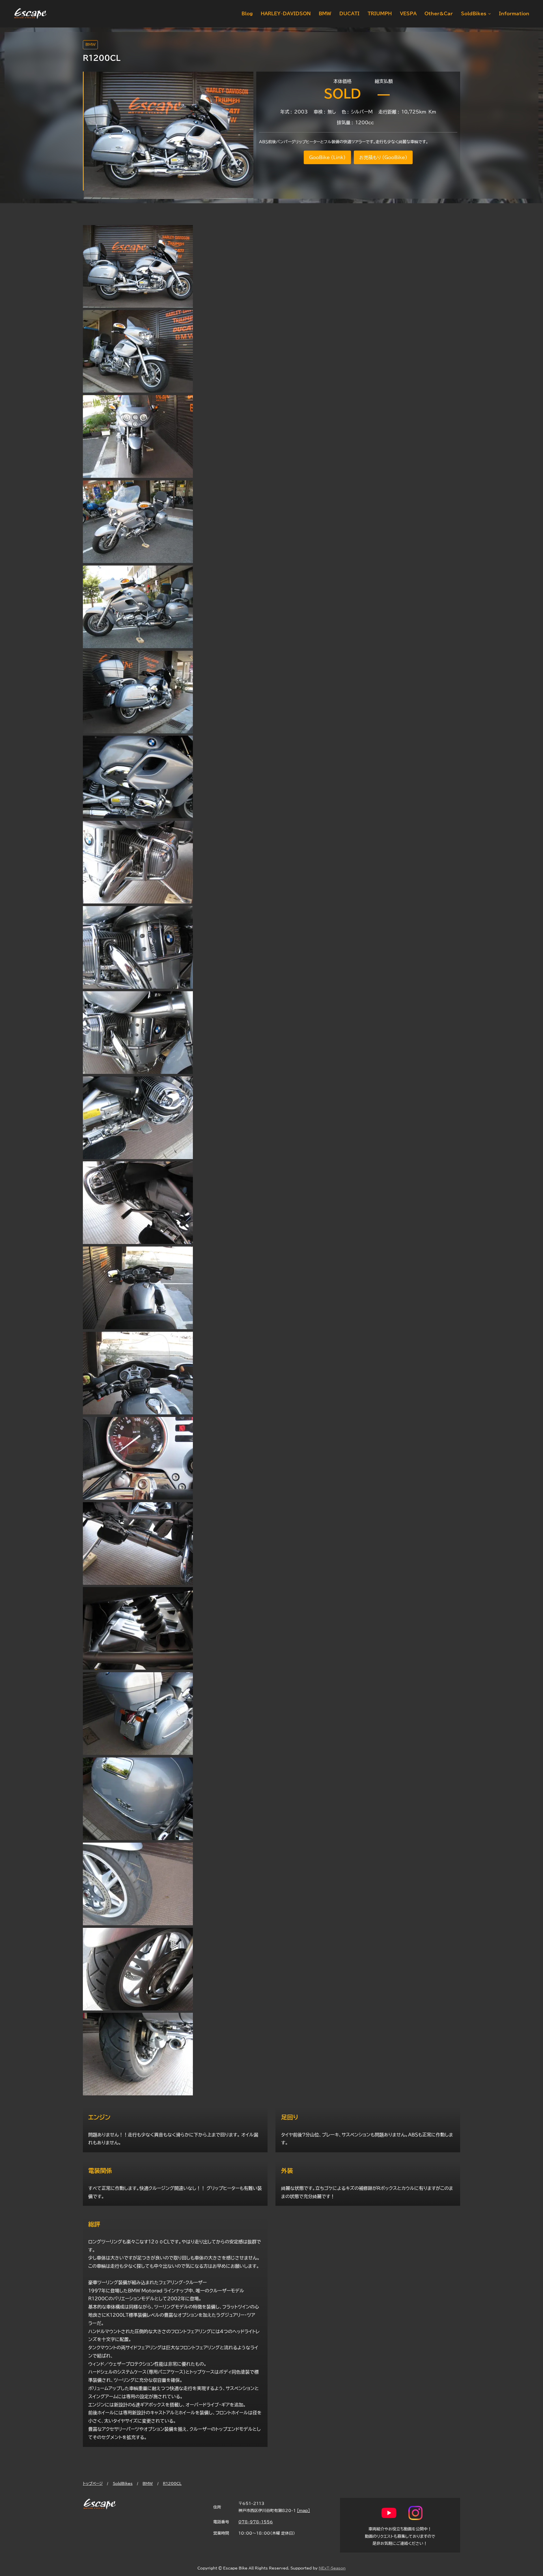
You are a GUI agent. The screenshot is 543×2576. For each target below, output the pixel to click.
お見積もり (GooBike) (383, 157)
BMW (90, 45)
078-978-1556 (256, 2522)
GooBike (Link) (327, 157)
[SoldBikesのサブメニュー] (488, 14)
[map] (303, 2510)
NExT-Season (332, 2568)
